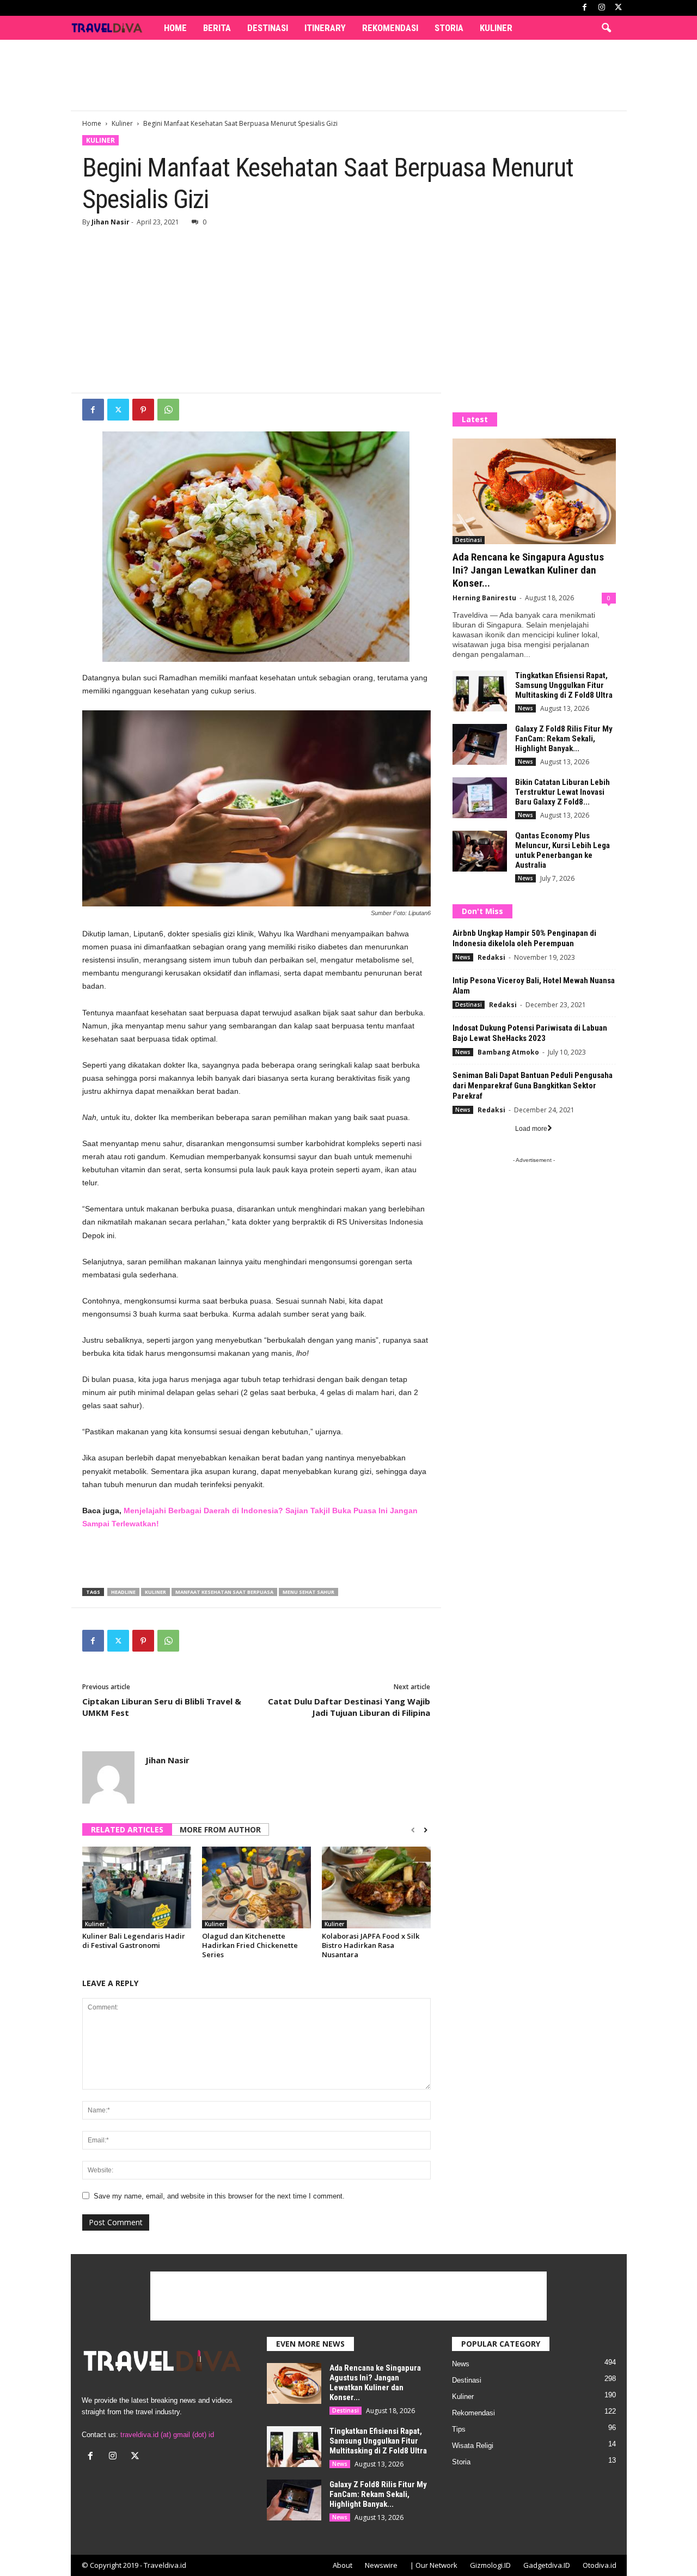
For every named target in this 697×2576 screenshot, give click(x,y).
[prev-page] (413, 1830)
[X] (619, 8)
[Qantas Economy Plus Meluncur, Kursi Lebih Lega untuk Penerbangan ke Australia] (480, 851)
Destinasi (268, 28)
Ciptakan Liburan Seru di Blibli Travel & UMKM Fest (162, 1707)
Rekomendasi (390, 28)
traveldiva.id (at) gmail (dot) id (167, 2435)
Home (175, 28)
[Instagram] (602, 8)
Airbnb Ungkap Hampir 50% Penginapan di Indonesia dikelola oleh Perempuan (524, 938)
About (343, 2565)
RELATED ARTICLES (127, 1829)
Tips (459, 2429)
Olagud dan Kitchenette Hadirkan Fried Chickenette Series (250, 1945)
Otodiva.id (600, 2565)
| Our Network (434, 2565)
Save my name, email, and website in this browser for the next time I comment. (219, 2196)
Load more (531, 1129)
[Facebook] (585, 8)
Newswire (381, 2565)
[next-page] (426, 1830)
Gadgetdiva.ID (547, 2565)
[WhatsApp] (168, 410)
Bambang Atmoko (508, 1052)
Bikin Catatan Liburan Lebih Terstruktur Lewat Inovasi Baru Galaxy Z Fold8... (563, 792)
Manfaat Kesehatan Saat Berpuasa (224, 1592)
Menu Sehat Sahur (308, 1592)
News (525, 708)
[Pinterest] (143, 410)
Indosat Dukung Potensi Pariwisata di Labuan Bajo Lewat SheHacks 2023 (530, 1033)
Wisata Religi (473, 2446)
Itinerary (325, 28)
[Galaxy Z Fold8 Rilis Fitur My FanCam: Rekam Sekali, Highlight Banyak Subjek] (480, 744)
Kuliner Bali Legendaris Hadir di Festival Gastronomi (134, 1941)
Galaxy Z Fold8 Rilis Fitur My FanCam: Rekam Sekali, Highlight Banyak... (564, 739)
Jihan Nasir (111, 222)
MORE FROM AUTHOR (220, 1829)
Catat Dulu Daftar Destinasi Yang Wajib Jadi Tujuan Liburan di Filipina (349, 1707)
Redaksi (491, 957)
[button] (606, 28)
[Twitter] (118, 410)
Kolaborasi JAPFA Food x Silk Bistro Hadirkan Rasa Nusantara (371, 1945)
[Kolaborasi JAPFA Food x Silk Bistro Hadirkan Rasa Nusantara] (376, 1887)
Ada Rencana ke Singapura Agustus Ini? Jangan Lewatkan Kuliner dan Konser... (528, 570)
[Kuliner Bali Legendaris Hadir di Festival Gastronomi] (137, 1887)
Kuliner (496, 28)
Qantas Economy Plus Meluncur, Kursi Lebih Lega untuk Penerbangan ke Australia (563, 850)
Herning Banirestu (484, 598)
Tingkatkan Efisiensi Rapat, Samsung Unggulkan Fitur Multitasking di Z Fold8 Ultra (564, 685)
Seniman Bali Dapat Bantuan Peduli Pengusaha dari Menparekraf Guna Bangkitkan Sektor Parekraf (533, 1086)
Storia (449, 28)
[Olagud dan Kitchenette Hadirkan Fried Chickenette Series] (256, 1887)
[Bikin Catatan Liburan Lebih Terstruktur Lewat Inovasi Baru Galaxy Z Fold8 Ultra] (480, 798)
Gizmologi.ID (490, 2565)
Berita (217, 28)
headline (123, 1592)
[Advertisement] (348, 75)
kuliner (155, 1592)
